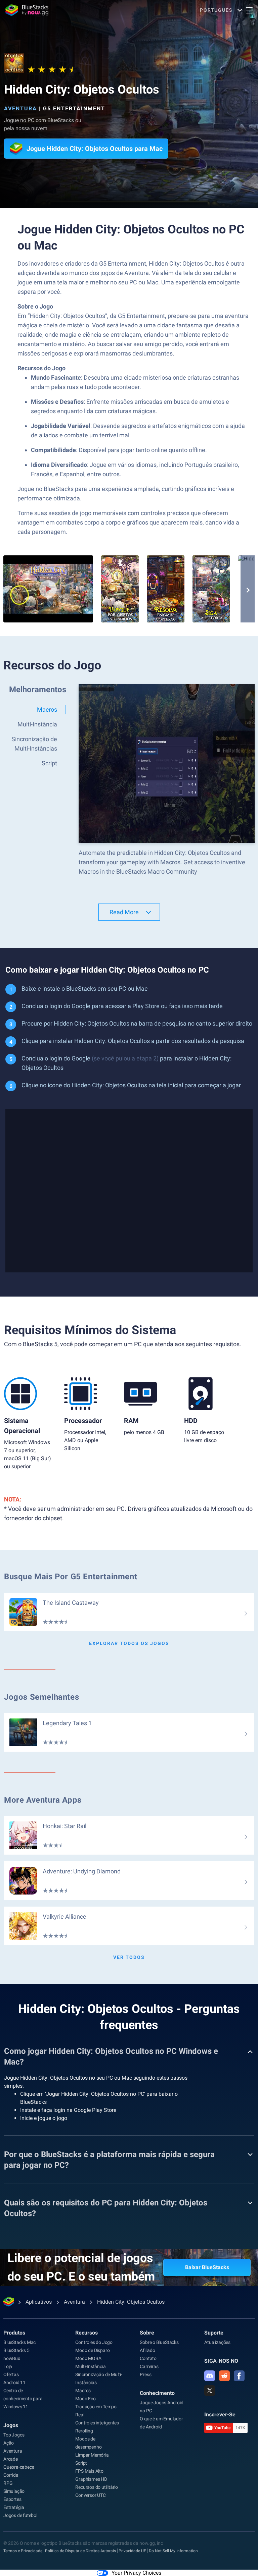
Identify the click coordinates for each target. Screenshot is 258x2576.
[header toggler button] (249, 10)
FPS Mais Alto (89, 2471)
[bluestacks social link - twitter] (210, 2391)
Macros (83, 2391)
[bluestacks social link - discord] (210, 2376)
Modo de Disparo (92, 2350)
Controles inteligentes (97, 2423)
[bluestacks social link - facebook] (239, 2376)
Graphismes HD (91, 2479)
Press (145, 2374)
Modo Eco (85, 2399)
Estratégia (14, 2507)
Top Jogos (14, 2435)
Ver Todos (129, 1957)
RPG (8, 2483)
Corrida (11, 2475)
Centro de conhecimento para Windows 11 (23, 2399)
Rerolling (84, 2431)
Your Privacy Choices (136, 2573)
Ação (9, 2443)
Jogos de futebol (20, 2515)
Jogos (11, 2425)
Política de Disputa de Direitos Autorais (80, 2551)
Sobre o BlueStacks (159, 2342)
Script (81, 2463)
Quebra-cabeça (19, 2467)
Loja (8, 2366)
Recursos (87, 2333)
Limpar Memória (92, 2455)
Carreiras (149, 2366)
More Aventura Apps (43, 1800)
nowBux (12, 2358)
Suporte (214, 2333)
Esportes (12, 2499)
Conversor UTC (90, 2495)
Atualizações (217, 2342)
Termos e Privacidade (23, 2551)
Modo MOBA (88, 2358)
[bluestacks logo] (27, 10)
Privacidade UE (132, 2551)
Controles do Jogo (94, 2342)
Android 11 (14, 2382)
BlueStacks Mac (19, 2342)
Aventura (20, 108)
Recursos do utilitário (97, 2487)
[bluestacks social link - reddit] (224, 2376)
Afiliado (147, 2350)
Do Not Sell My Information (173, 2551)
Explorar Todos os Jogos (129, 1643)
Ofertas (11, 2374)
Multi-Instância (90, 2366)
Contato (148, 2358)
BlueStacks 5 (16, 2350)
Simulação (14, 2491)
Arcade (11, 2459)
